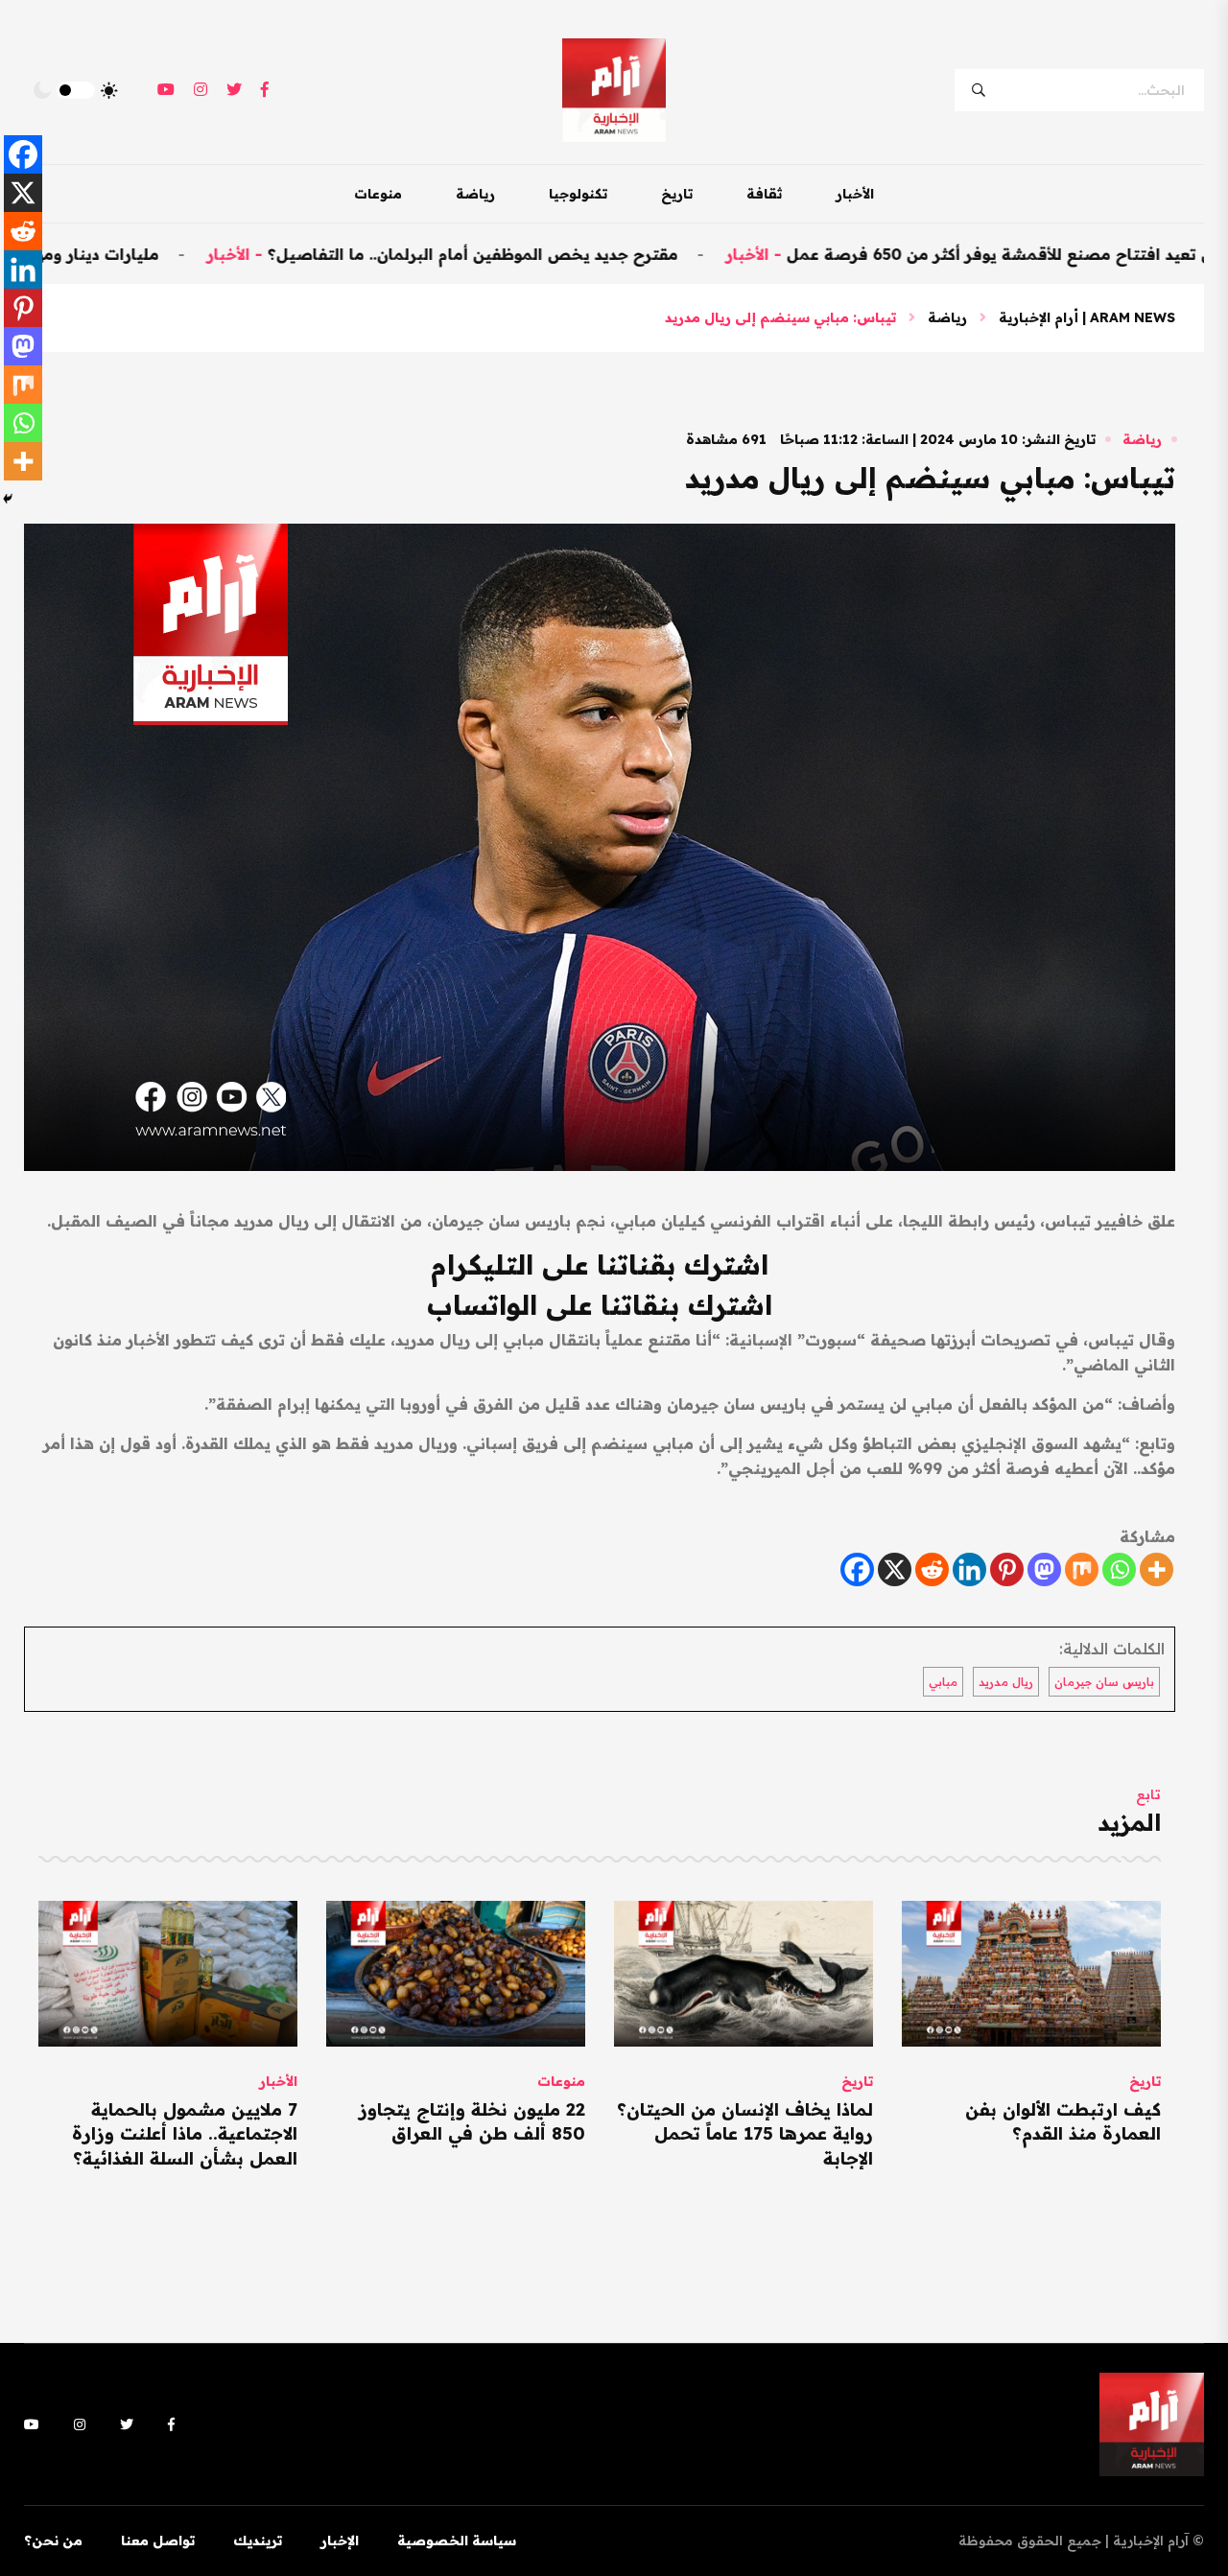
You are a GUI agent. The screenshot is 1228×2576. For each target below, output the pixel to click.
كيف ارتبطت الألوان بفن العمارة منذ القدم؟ (1063, 2121)
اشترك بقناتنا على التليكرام (600, 1265)
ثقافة (764, 194)
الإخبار (340, 2541)
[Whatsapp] (1119, 1569)
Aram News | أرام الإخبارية (1087, 317)
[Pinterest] (1007, 1569)
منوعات (378, 194)
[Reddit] (932, 1569)
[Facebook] (857, 1569)
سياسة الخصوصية (457, 2541)
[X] (895, 1569)
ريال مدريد (1006, 1682)
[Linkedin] (969, 1569)
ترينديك (258, 2541)
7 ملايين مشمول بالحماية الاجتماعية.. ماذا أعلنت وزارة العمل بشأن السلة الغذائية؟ (185, 2133)
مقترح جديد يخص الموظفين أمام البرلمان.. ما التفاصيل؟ (575, 254)
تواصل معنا (158, 2541)
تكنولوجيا (578, 194)
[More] (1157, 1569)
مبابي (943, 1682)
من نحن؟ (53, 2541)
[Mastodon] (1044, 1569)
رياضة (475, 194)
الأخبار (855, 194)
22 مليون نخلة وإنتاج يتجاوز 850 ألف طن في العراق (472, 2121)
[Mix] (1082, 1569)
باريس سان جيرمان (1104, 1682)
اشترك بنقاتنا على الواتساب (600, 1305)
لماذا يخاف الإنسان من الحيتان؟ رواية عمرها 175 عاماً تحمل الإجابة (745, 2133)
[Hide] (8, 499)
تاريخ (677, 194)
